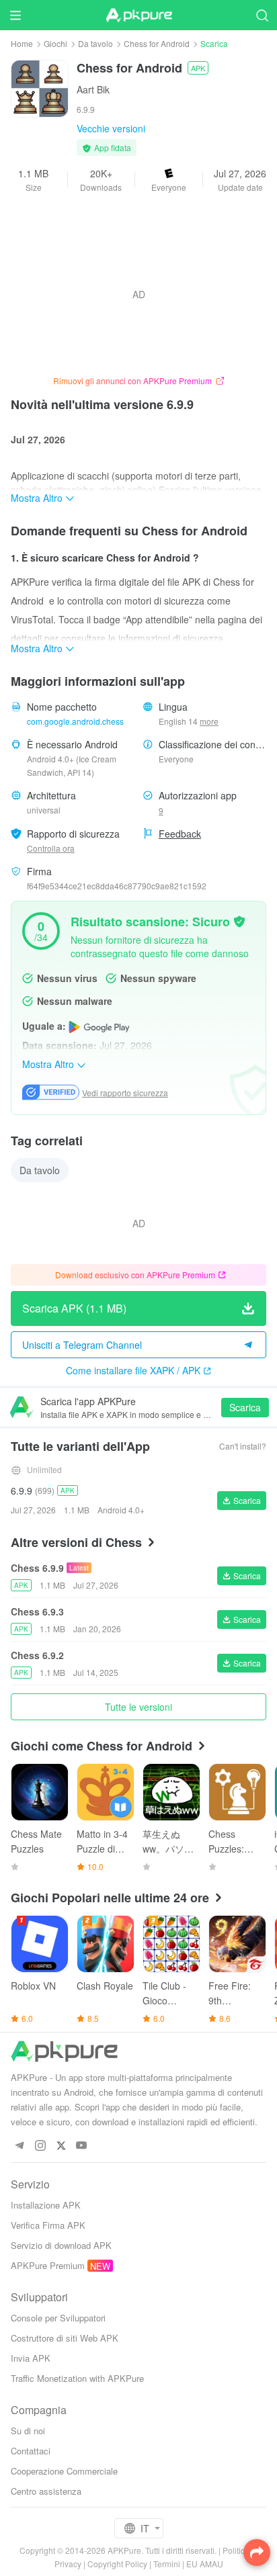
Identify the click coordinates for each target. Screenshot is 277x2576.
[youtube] (82, 2146)
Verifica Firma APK (48, 2225)
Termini (167, 2564)
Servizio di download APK (61, 2245)
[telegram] (19, 2146)
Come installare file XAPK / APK (133, 1370)
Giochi (55, 43)
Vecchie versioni (111, 128)
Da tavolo (95, 43)
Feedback (180, 834)
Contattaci (31, 2451)
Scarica (245, 1407)
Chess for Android (157, 43)
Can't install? (243, 1446)
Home (22, 43)
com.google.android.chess (75, 721)
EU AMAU (205, 2564)
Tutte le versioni (138, 1707)
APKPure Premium (48, 2265)
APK (198, 68)
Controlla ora (51, 848)
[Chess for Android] (40, 87)
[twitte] (61, 2146)
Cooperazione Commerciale (64, 2471)
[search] (262, 15)
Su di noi (28, 2431)
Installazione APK (46, 2205)
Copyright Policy (117, 2564)
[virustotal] (239, 920)
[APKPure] (138, 15)
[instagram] (40, 2146)
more (209, 721)
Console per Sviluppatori (58, 2318)
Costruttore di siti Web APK (65, 2338)
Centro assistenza (46, 2491)
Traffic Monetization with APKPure (77, 2378)
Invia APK (31, 2358)
